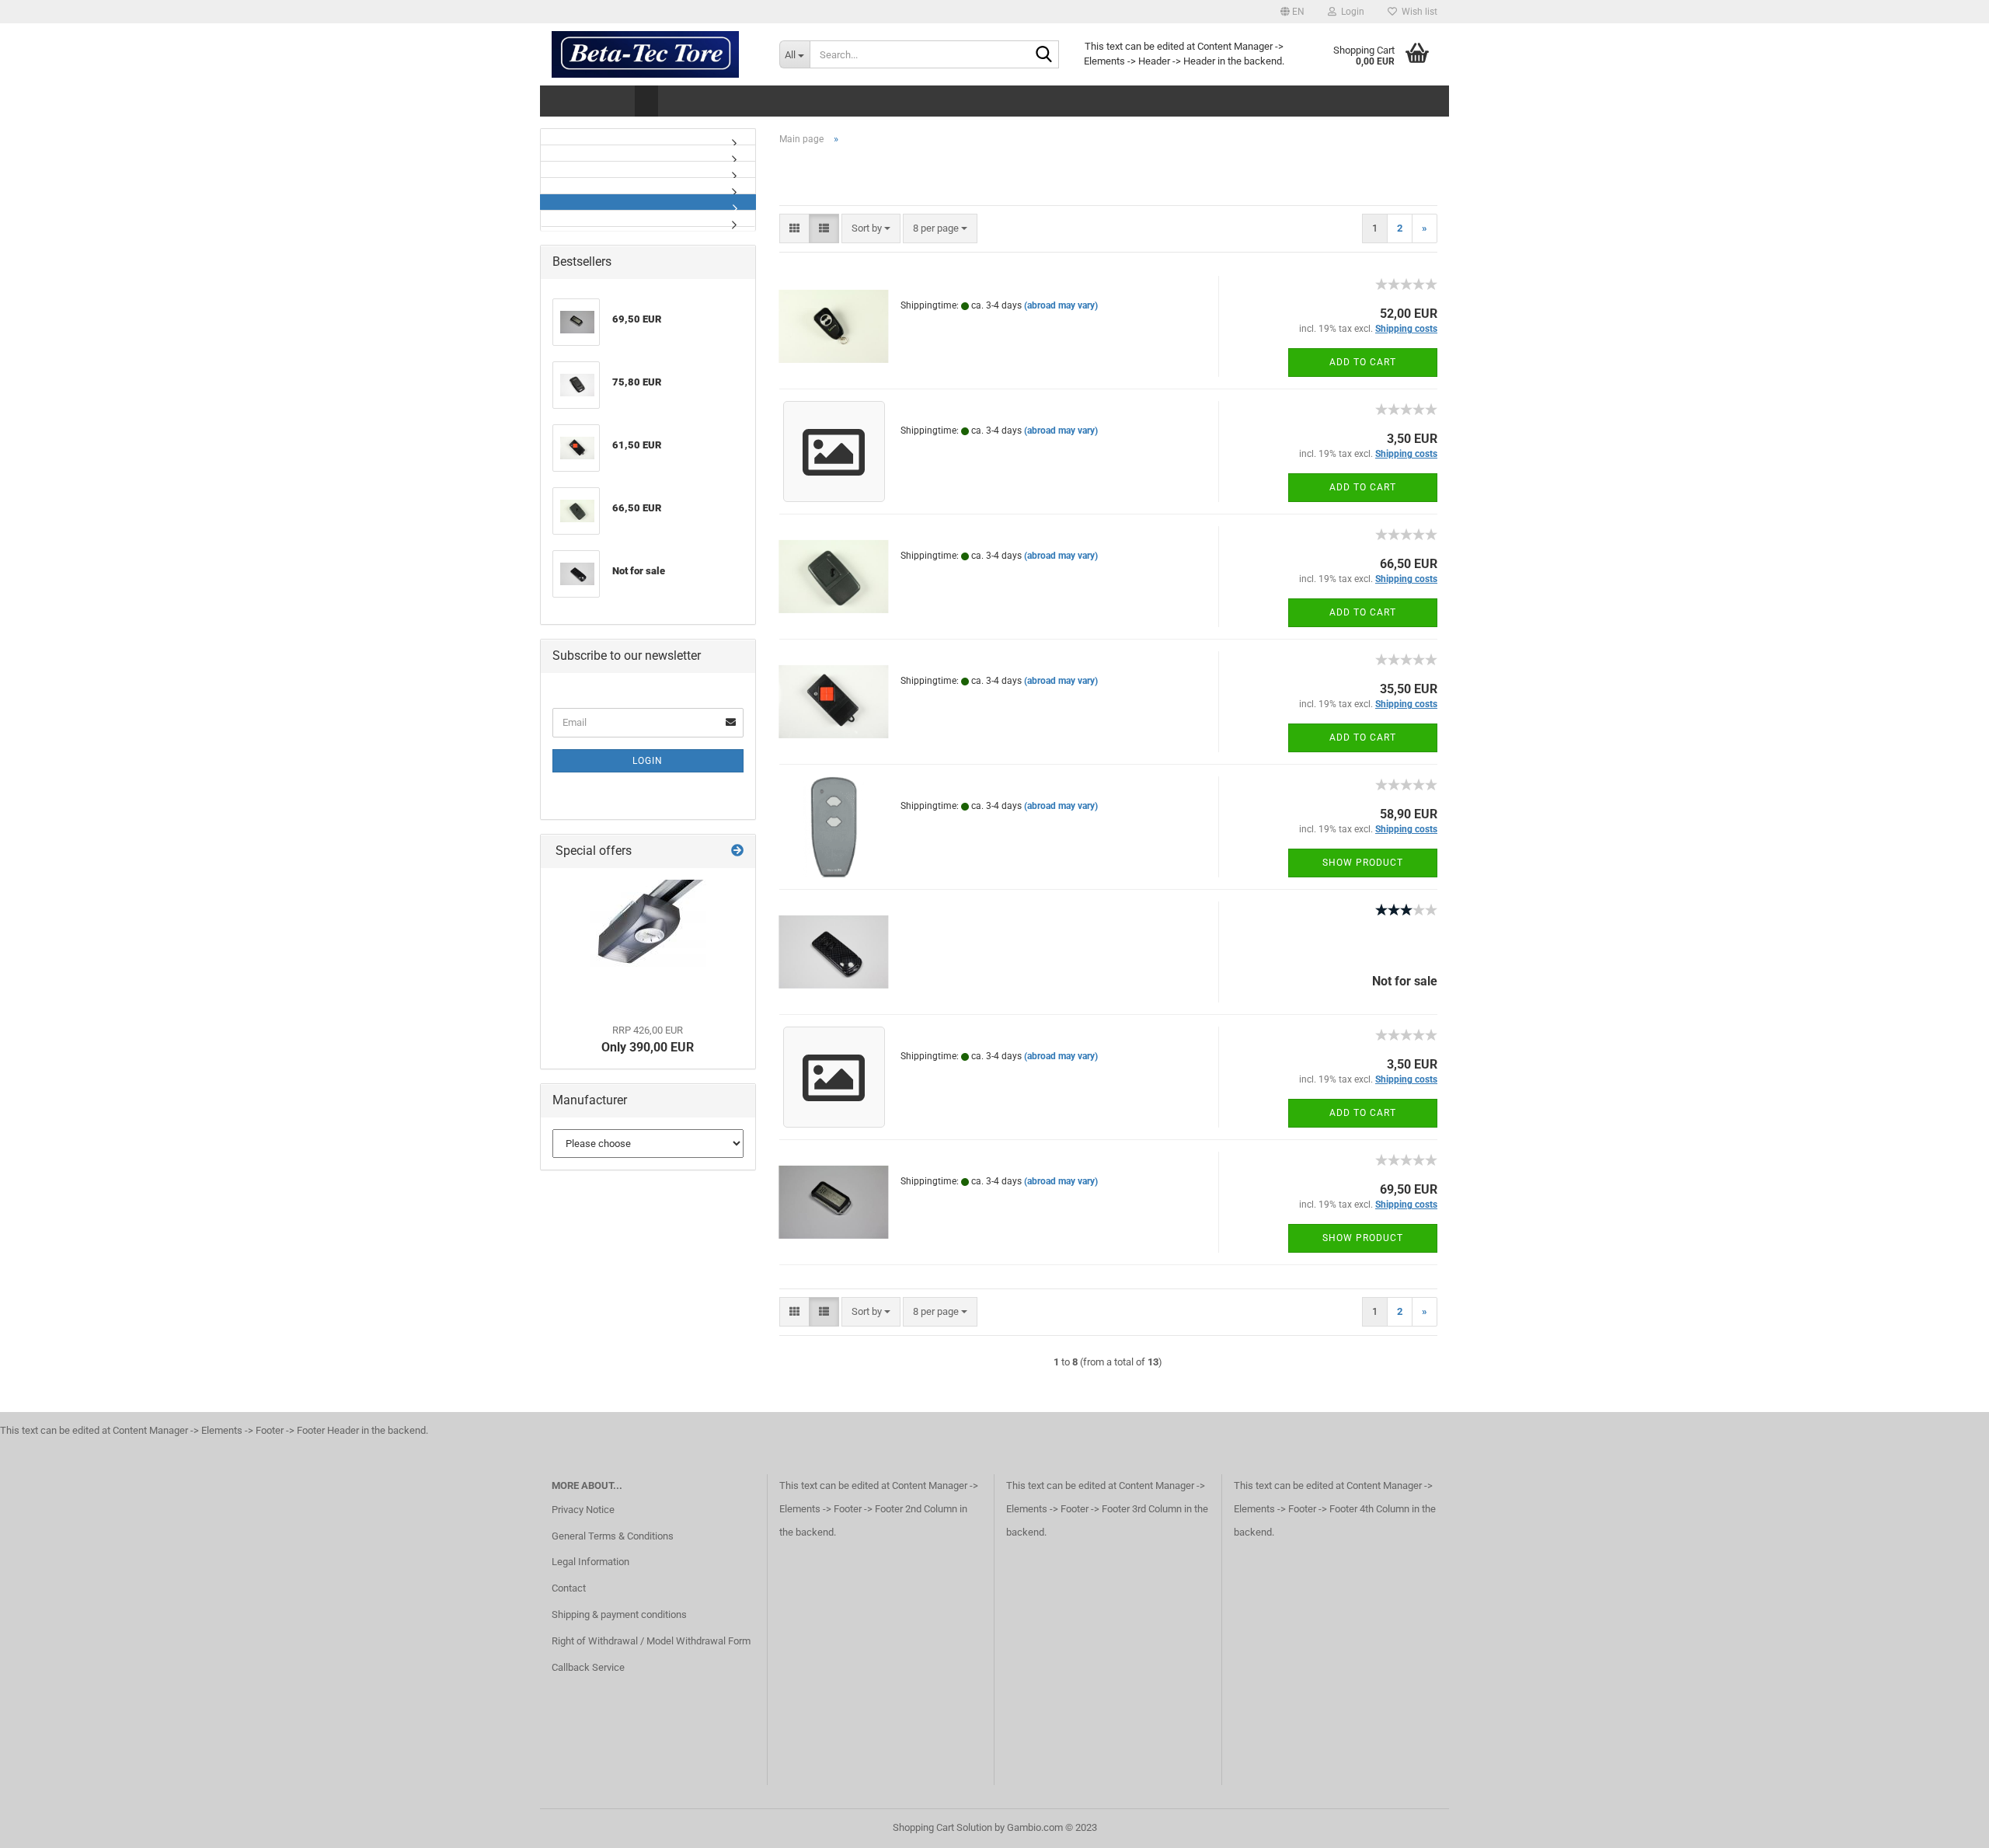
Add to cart (1363, 362)
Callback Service (588, 1667)
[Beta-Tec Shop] (654, 54)
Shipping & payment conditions (619, 1614)
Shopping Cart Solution (942, 1827)
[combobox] (871, 229)
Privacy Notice (583, 1510)
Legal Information (590, 1562)
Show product (1363, 863)
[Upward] (1946, 1825)
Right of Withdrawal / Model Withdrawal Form (651, 1641)
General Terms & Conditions (613, 1536)
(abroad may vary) (1061, 305)
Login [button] (1350, 12)
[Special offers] (737, 851)
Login (648, 761)
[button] (1292, 12)
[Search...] (1044, 55)
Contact (569, 1588)
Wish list (1417, 12)
